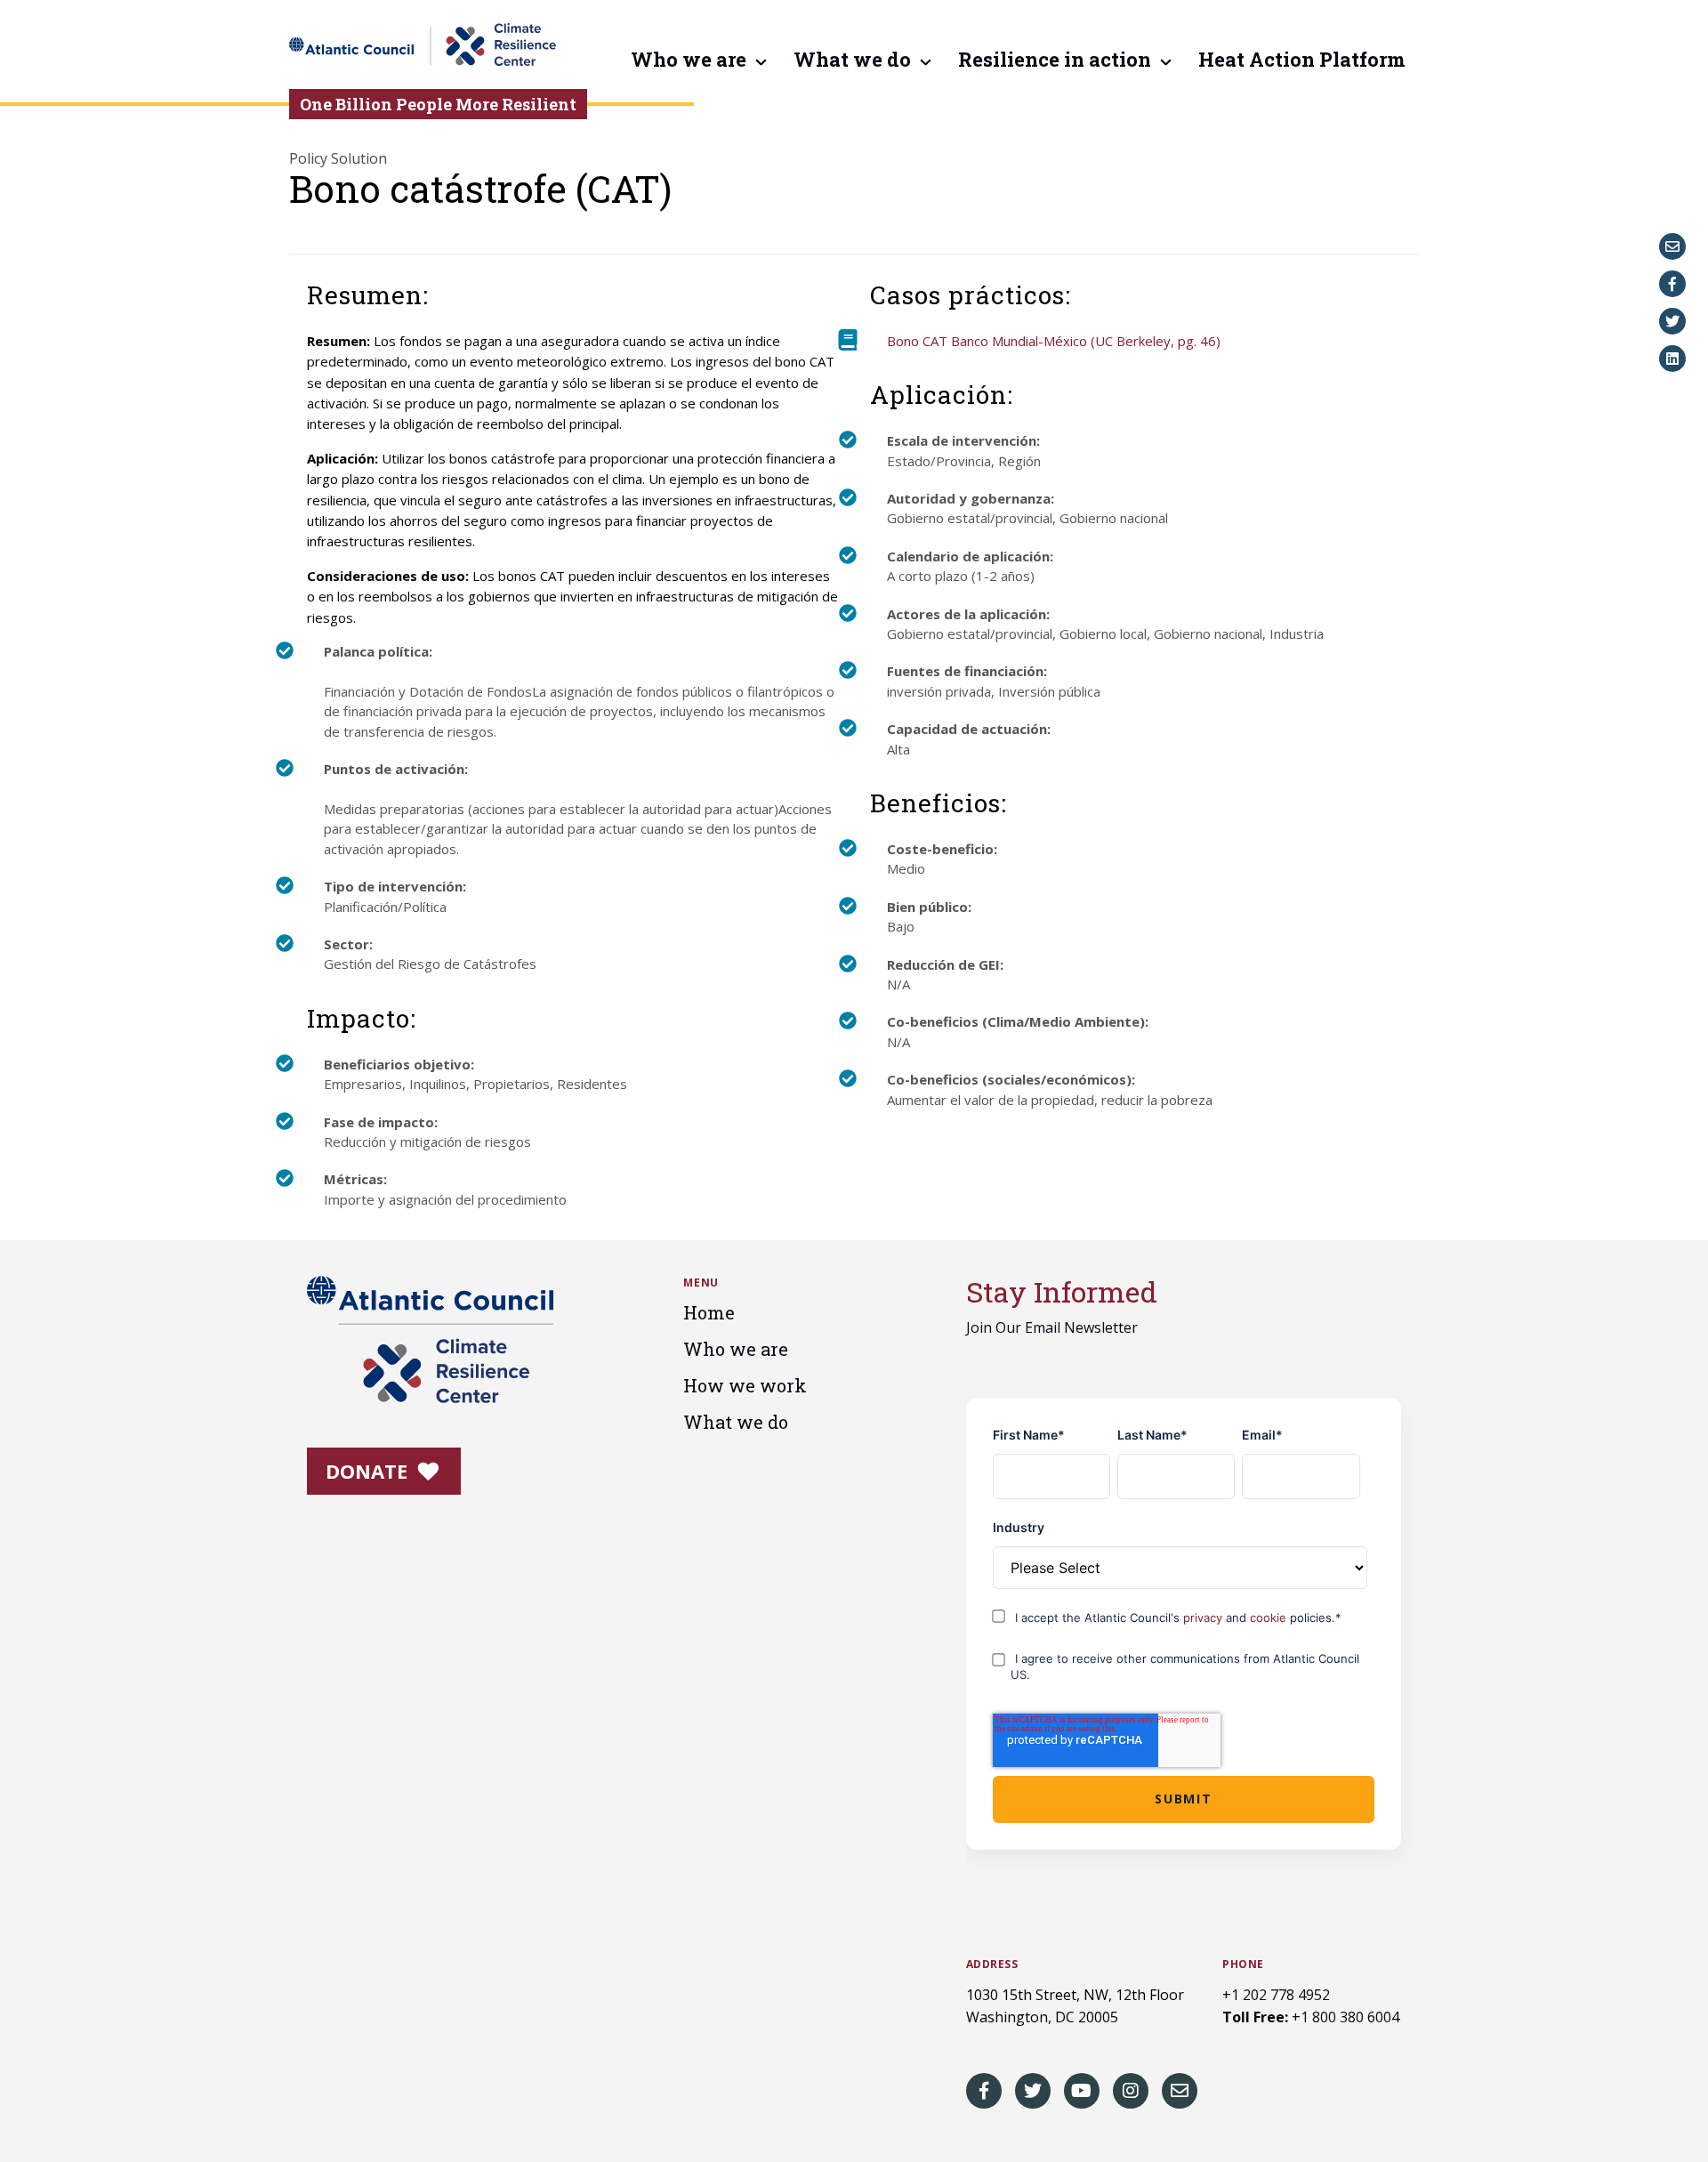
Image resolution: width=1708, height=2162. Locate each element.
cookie (1270, 1617)
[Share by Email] (1672, 246)
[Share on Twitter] (1672, 321)
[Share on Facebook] (1672, 284)
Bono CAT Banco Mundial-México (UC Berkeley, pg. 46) (1054, 341)
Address (992, 1964)
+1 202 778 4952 (1276, 1995)
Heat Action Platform (1302, 61)
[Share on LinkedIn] (1672, 359)
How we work (745, 1385)
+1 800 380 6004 (1345, 2017)
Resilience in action (1055, 61)
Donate (369, 1471)
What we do (852, 61)
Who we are (689, 61)
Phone (1243, 1964)
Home (709, 1312)
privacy (1204, 1617)
